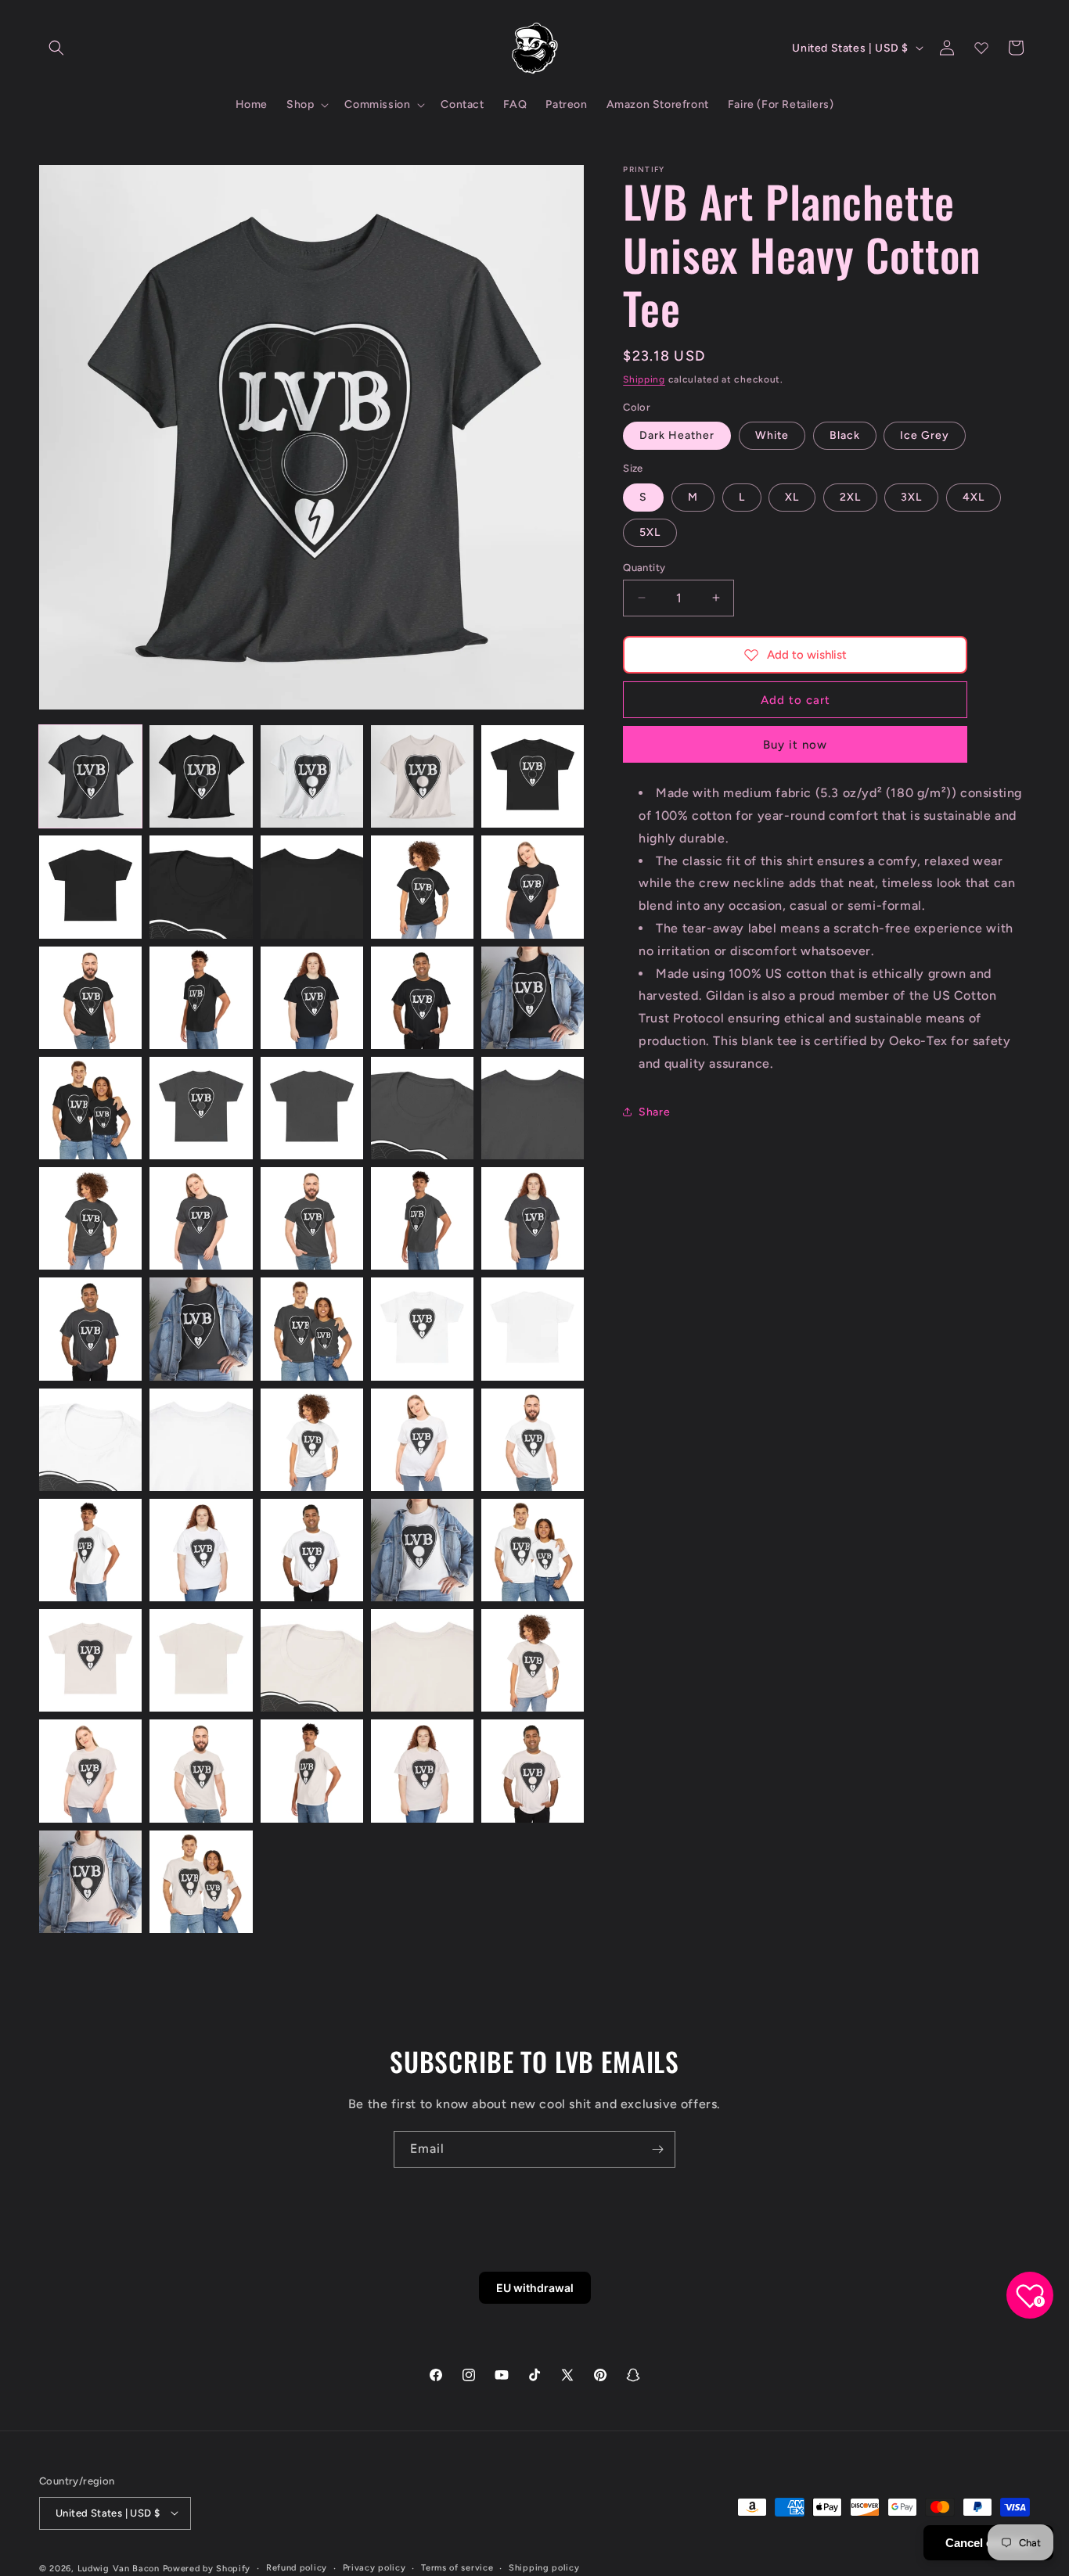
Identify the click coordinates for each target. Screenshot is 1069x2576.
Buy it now (795, 745)
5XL (650, 532)
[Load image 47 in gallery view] (201, 1771)
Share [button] (654, 1111)
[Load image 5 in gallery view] (533, 776)
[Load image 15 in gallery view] (533, 998)
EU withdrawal (535, 2288)
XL (792, 496)
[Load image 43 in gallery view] (312, 1660)
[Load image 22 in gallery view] (201, 1218)
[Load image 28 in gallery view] (312, 1329)
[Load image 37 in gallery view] (201, 1550)
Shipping (644, 379)
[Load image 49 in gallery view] (422, 1771)
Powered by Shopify (207, 2568)
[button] (56, 48)
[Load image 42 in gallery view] (201, 1660)
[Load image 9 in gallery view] (422, 887)
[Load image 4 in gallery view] (422, 776)
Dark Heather (677, 435)
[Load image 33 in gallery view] (312, 1440)
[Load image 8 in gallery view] (312, 887)
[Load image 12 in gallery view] (201, 998)
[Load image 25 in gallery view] (533, 1218)
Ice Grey (925, 435)
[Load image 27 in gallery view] (201, 1329)
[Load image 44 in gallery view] (422, 1660)
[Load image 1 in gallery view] (90, 776)
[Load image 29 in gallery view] (422, 1329)
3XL (911, 496)
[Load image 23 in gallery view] (312, 1218)
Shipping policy (544, 2567)
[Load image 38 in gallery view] (312, 1550)
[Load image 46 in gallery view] (90, 1771)
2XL (850, 496)
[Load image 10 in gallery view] (533, 887)
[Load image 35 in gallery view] (533, 1440)
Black (845, 435)
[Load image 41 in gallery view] (90, 1660)
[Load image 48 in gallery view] (312, 1771)
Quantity (644, 567)
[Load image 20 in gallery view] (533, 1108)
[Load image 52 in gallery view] (201, 1882)
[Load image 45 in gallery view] (533, 1660)
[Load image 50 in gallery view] (533, 1771)
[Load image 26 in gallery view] (90, 1329)
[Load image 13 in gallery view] (312, 998)
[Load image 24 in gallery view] (422, 1218)
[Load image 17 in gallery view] (201, 1108)
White (772, 435)
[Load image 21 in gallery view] (90, 1218)
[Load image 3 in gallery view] (312, 776)
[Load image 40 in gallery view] (533, 1550)
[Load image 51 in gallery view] (90, 1882)
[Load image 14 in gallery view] (422, 998)
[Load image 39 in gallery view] (422, 1550)
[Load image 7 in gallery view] (201, 887)
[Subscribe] (657, 2149)
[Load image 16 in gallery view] (90, 1108)
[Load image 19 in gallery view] (422, 1108)
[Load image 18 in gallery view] (312, 1108)
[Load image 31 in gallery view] (90, 1440)
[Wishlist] (981, 48)
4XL (974, 496)
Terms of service (457, 2567)
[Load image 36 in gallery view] (90, 1550)
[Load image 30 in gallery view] (533, 1329)
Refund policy (297, 2567)
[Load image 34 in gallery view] (422, 1440)
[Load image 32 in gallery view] (201, 1440)
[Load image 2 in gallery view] (201, 776)
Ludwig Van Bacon (119, 2568)
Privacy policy (374, 2567)
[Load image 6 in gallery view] (90, 887)
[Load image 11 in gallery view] (90, 998)
